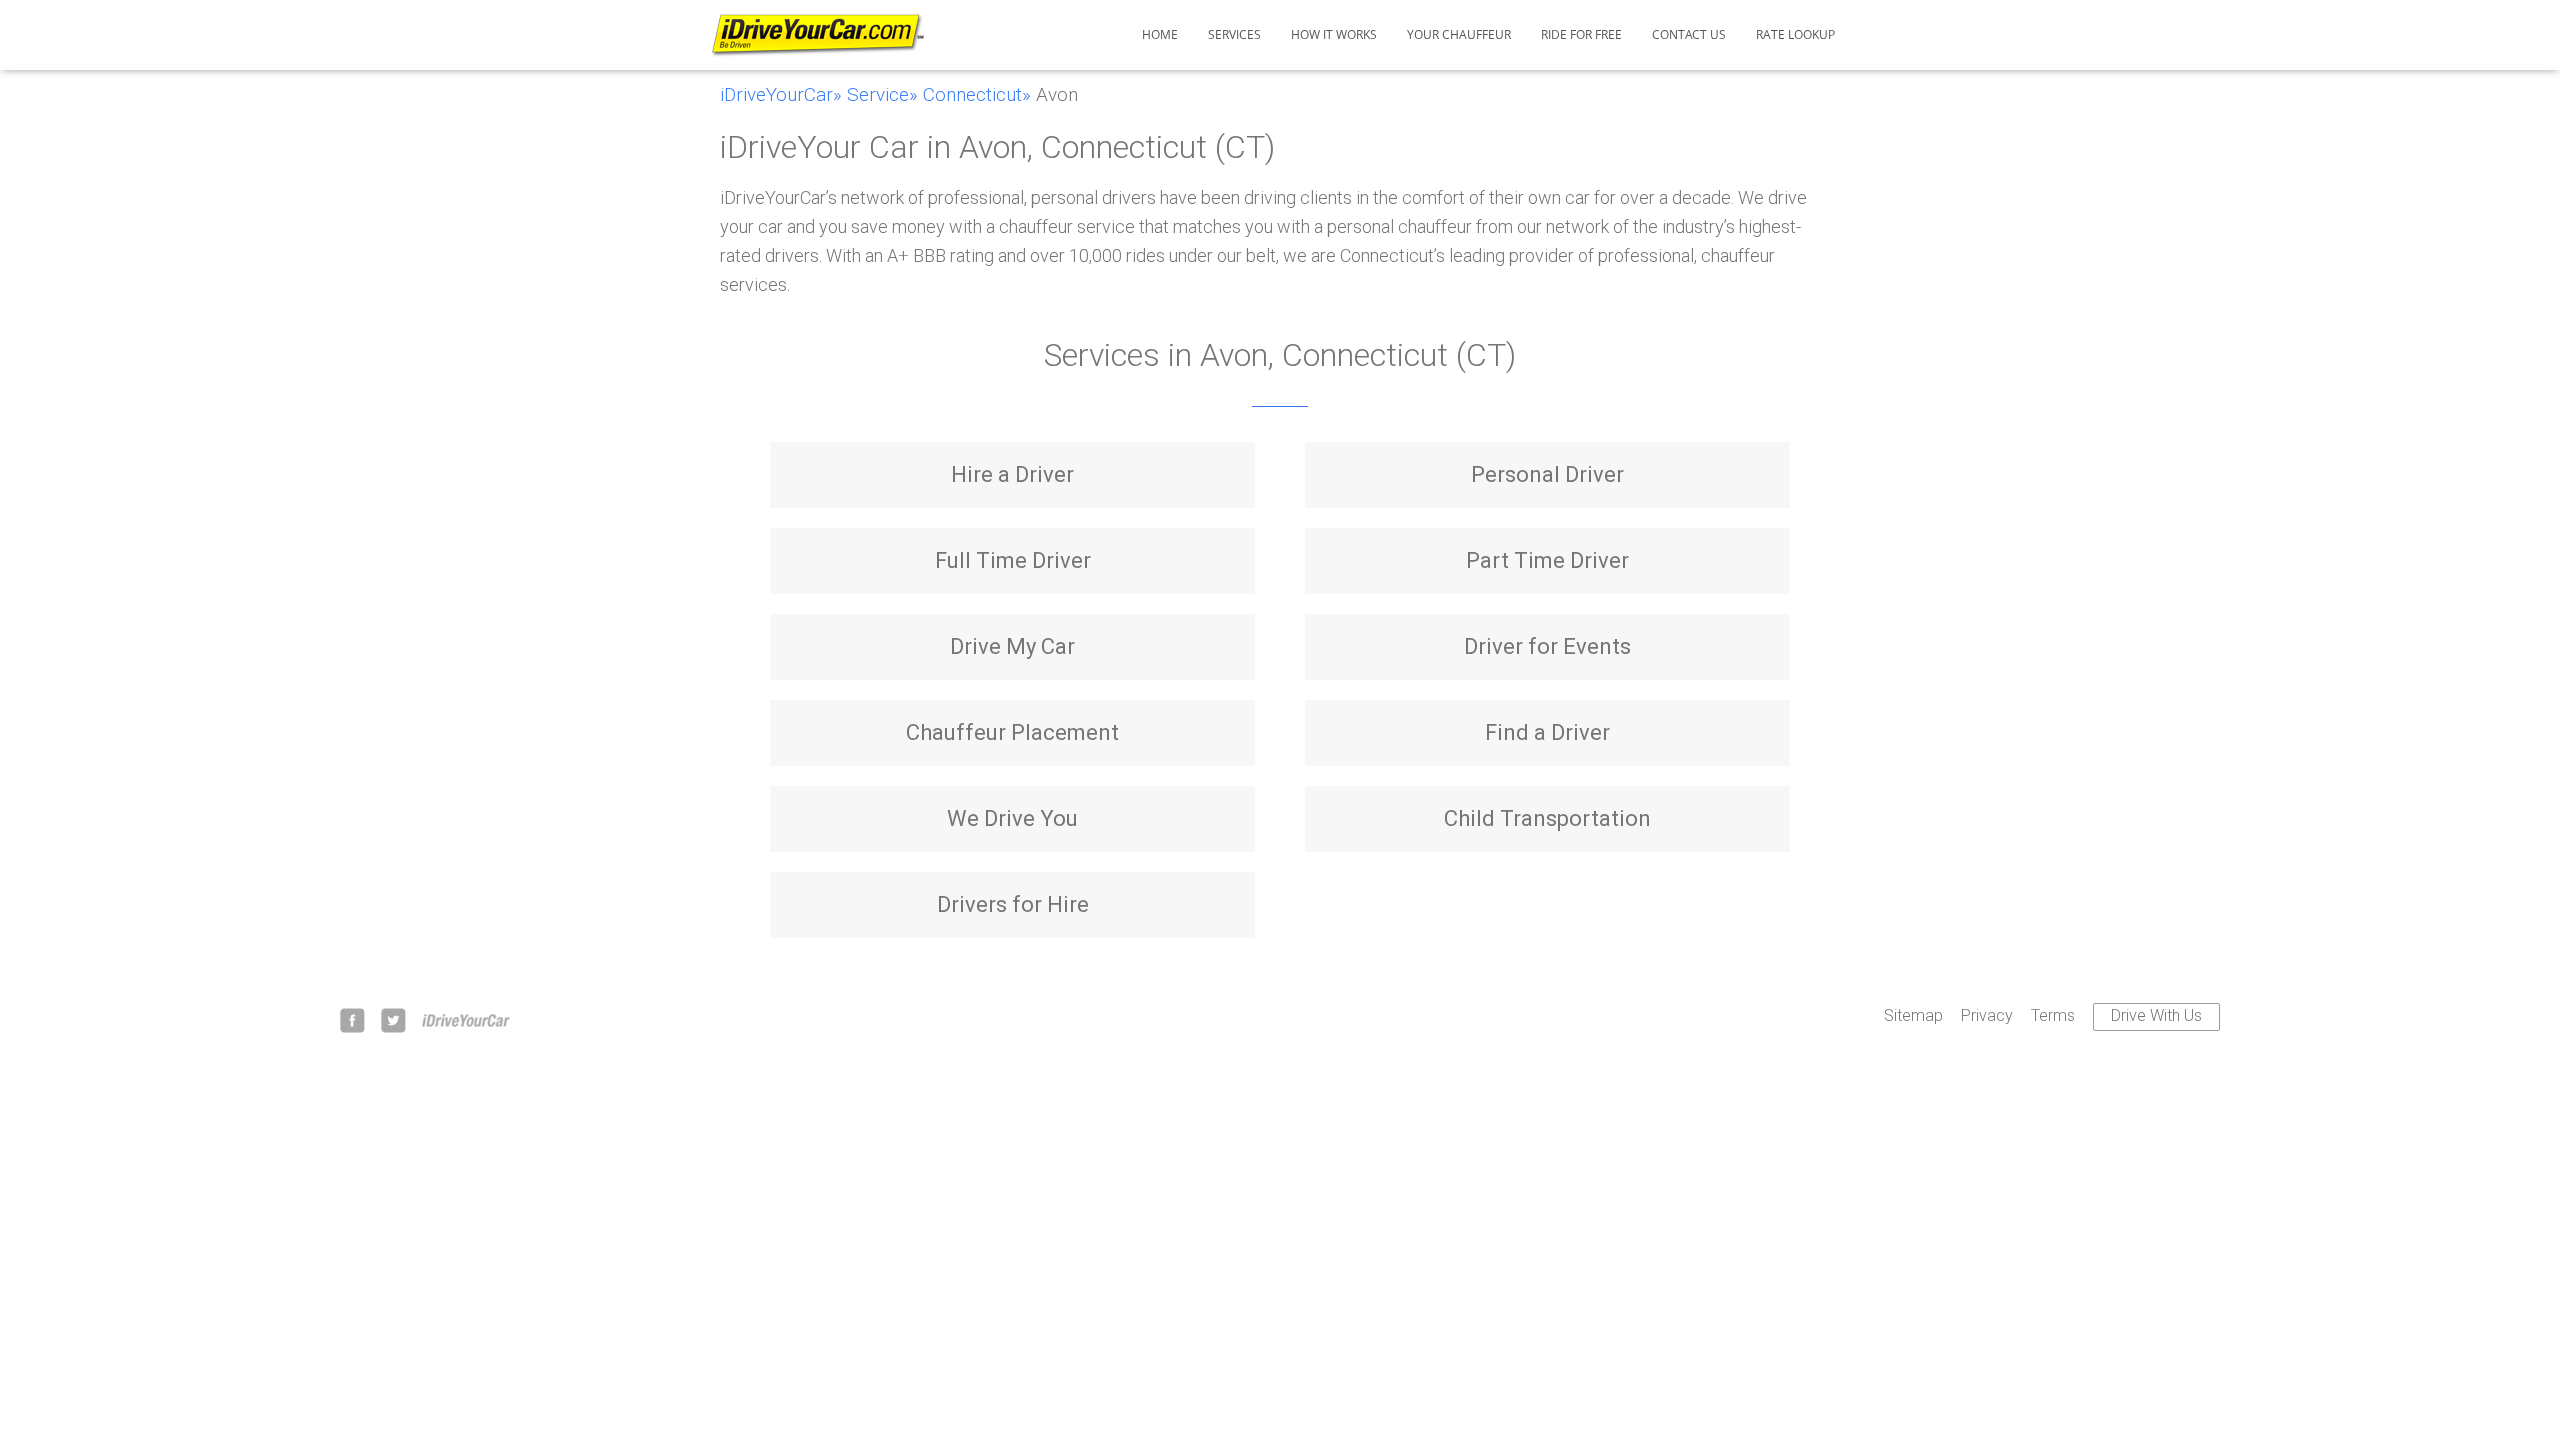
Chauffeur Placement (1012, 732)
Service (878, 94)
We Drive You (1012, 818)
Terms (2053, 1015)
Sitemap (1913, 1015)
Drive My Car (1012, 646)
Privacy (1987, 1015)
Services (1234, 34)
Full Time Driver (1013, 560)
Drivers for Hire (1013, 904)
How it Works (1334, 34)
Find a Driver (1547, 732)
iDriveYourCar (776, 94)
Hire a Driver (1012, 474)
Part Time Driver (1547, 560)
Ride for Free (1581, 34)
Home (1160, 34)
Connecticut (972, 94)
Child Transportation (1547, 818)
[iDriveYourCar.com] (817, 35)
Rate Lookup (1795, 34)
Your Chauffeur (1459, 34)
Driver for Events (1547, 646)
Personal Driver (1547, 474)
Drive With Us (2156, 1015)
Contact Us (1689, 34)
